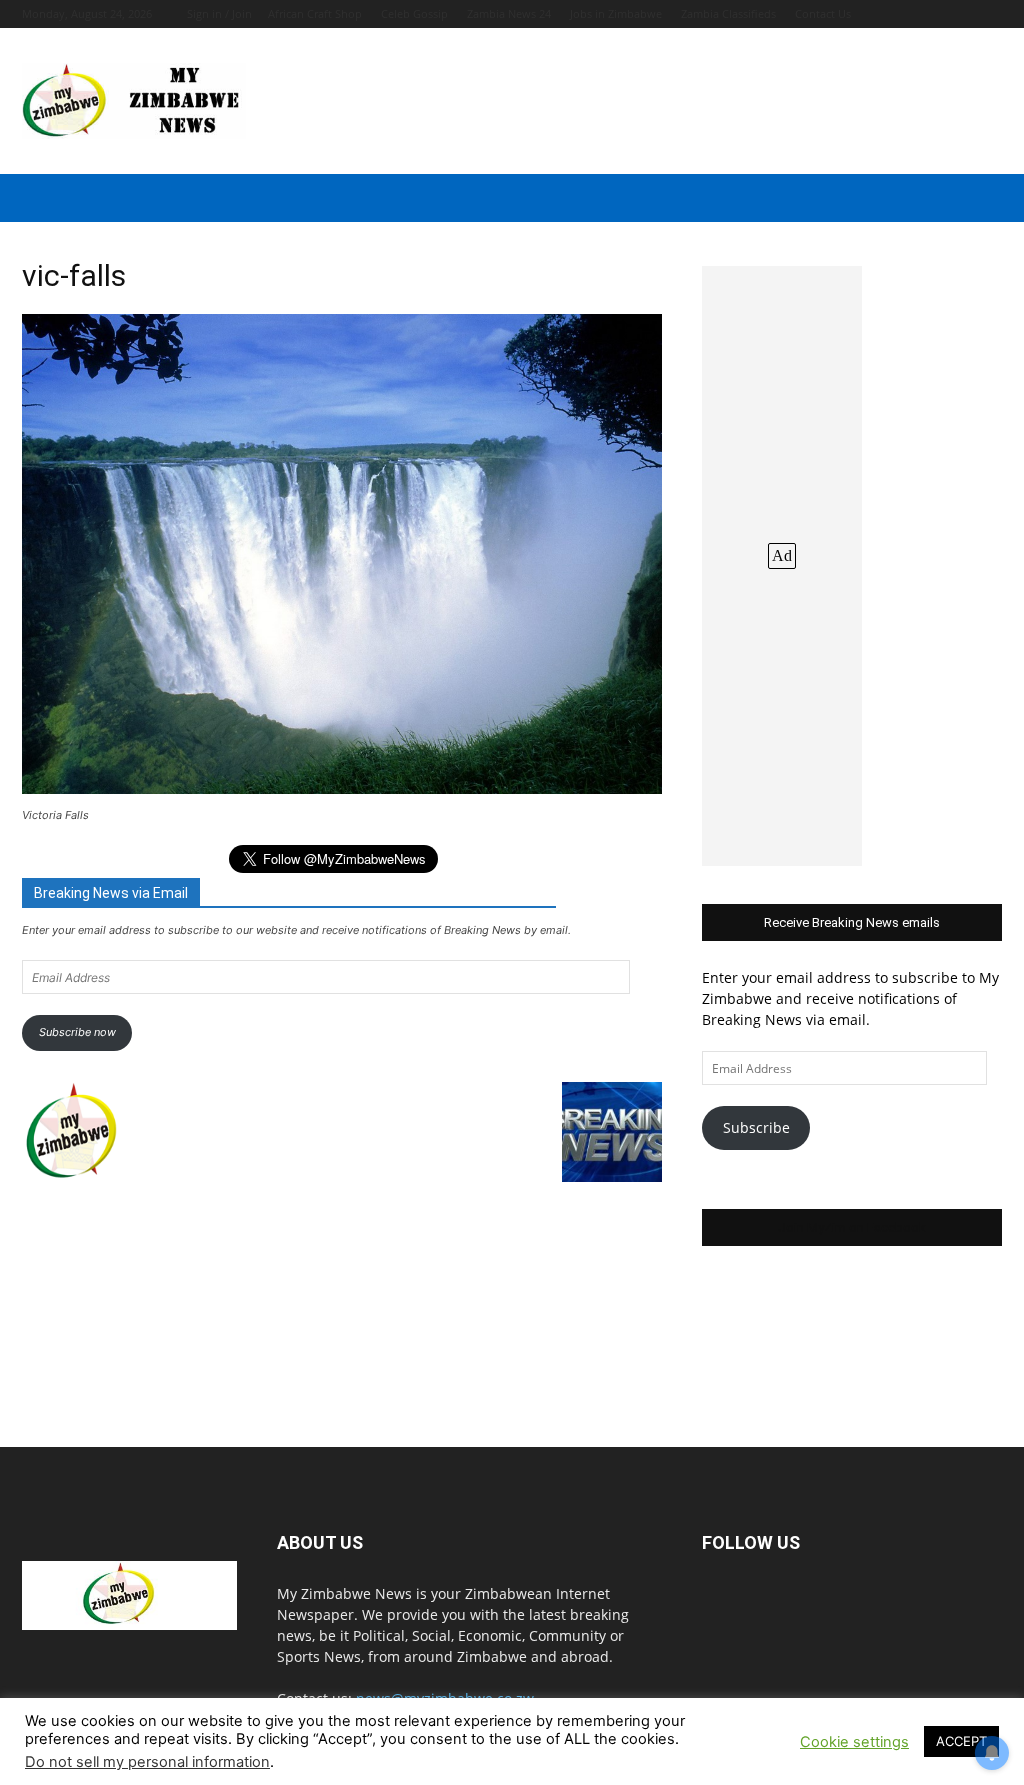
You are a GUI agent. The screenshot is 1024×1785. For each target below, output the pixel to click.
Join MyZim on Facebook (852, 1227)
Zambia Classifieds (728, 13)
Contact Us (823, 13)
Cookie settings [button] (854, 1742)
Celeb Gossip (414, 13)
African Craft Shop (315, 13)
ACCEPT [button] (961, 1741)
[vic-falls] (342, 788)
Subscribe (756, 1127)
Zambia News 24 (509, 13)
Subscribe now (77, 1032)
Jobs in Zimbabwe (616, 13)
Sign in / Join (219, 13)
